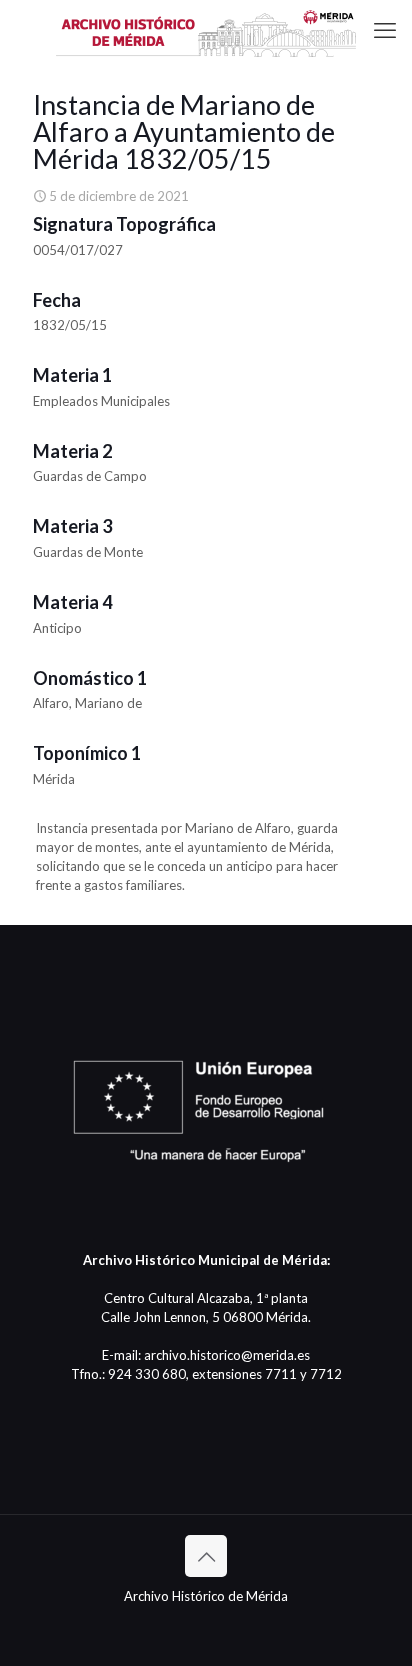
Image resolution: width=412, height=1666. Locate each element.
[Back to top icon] (206, 1556)
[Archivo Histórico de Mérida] (206, 30)
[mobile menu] (385, 30)
